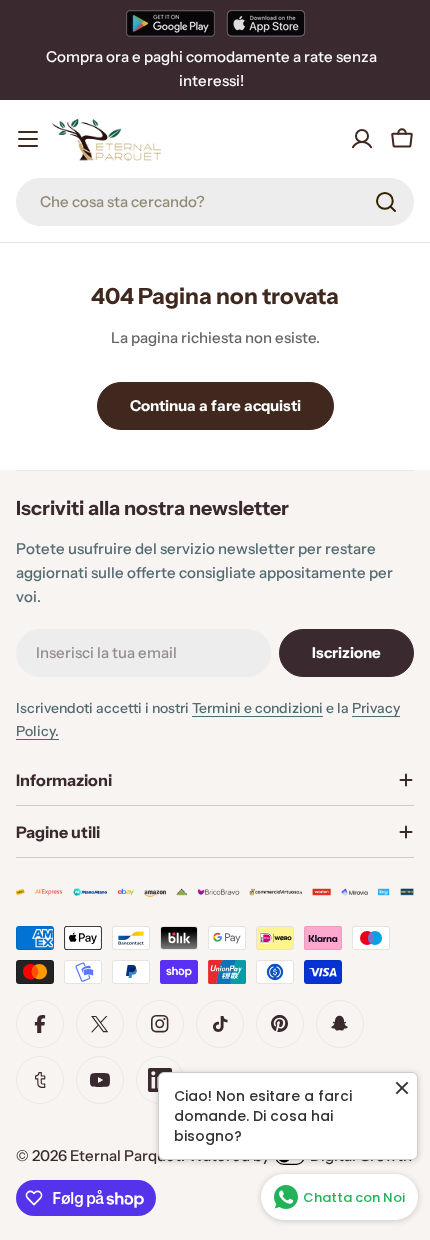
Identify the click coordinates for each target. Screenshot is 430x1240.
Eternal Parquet (125, 1155)
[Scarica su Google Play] (170, 23)
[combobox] (215, 202)
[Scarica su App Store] (266, 23)
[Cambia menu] (28, 139)
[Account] (362, 139)
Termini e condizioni (257, 708)
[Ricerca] (386, 202)
